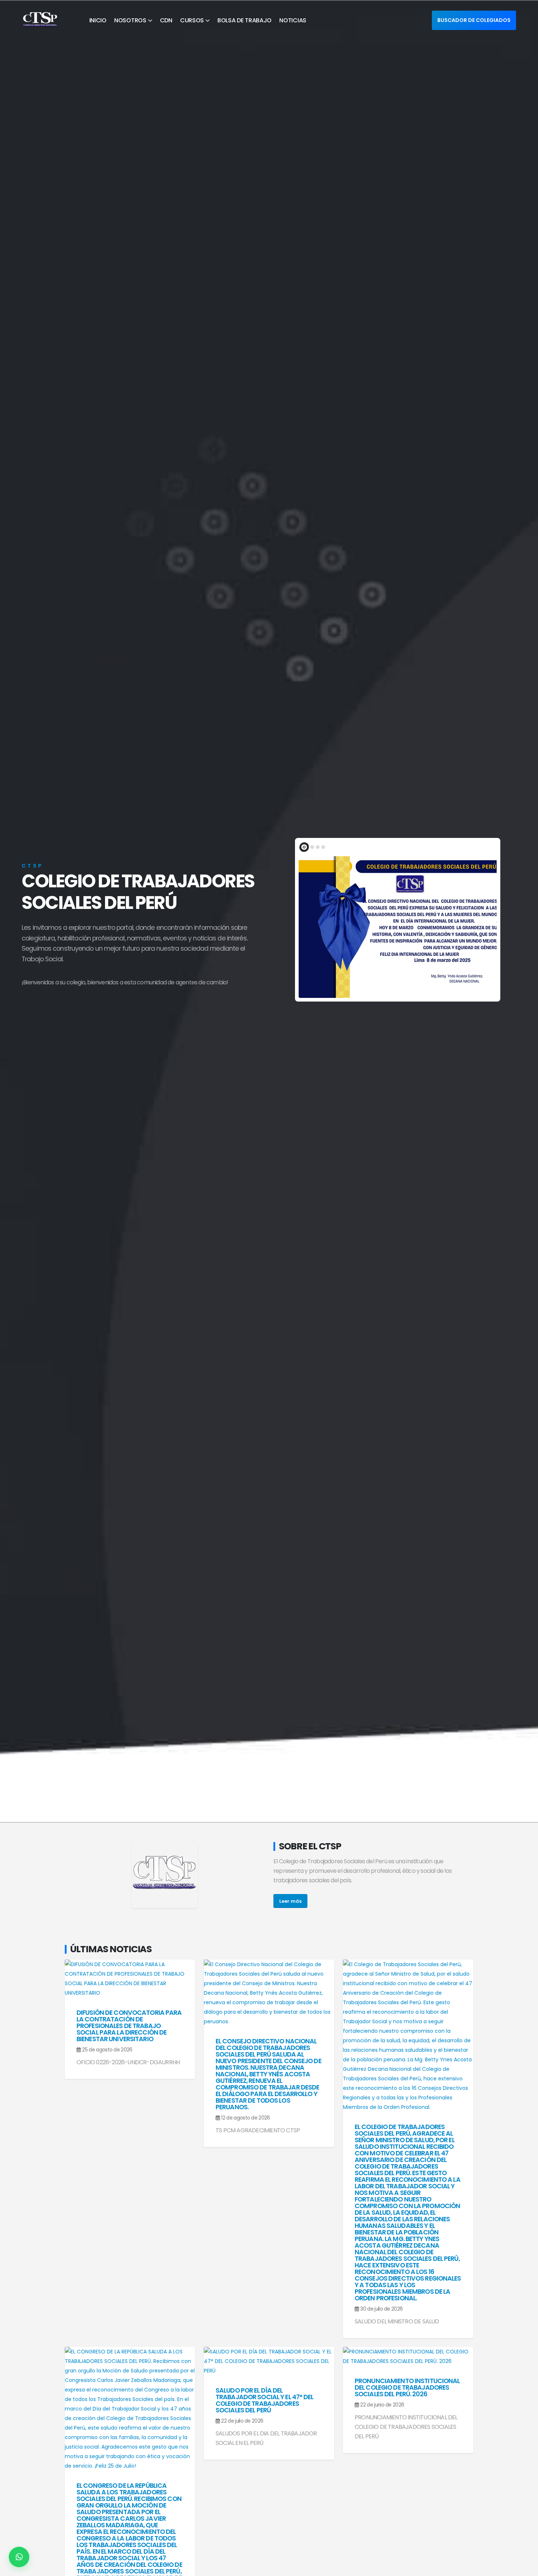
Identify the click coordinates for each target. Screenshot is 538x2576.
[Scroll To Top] (525, 2568)
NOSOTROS (130, 20)
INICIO (98, 20)
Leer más (290, 1901)
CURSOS (192, 20)
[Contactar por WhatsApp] (19, 2557)
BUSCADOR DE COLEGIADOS (474, 20)
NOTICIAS (293, 20)
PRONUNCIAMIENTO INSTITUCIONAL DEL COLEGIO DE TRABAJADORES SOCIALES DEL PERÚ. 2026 (407, 2387)
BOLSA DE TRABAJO (244, 20)
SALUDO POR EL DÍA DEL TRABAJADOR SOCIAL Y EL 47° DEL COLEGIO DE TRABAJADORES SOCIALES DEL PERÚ (265, 2400)
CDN (166, 20)
